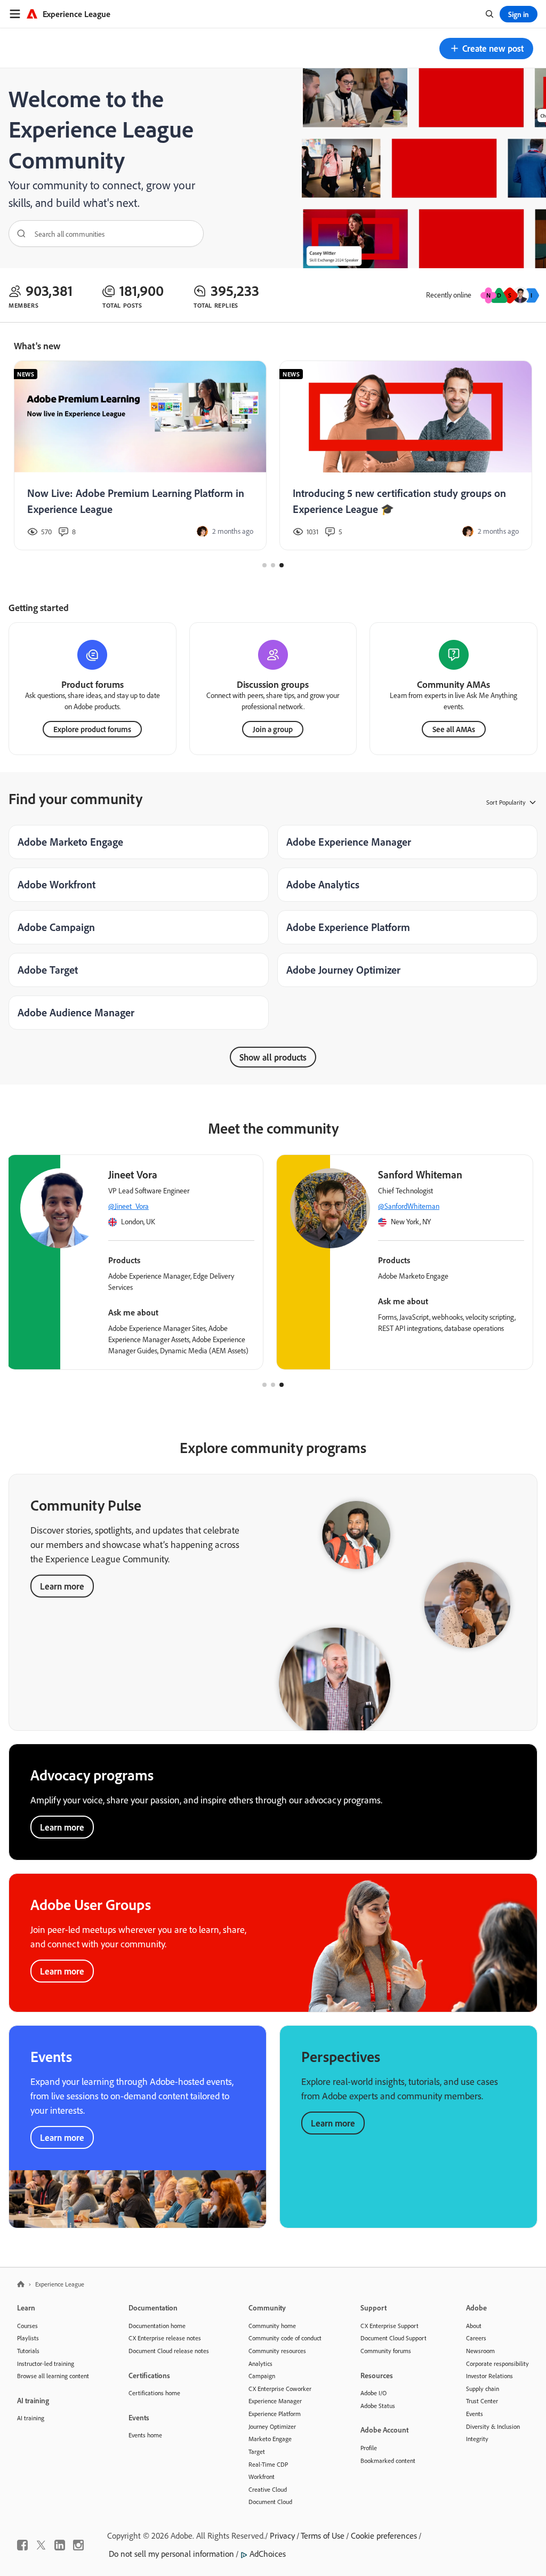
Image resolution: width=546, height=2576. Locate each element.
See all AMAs (454, 729)
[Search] (18, 234)
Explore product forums (92, 729)
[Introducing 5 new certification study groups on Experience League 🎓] (406, 456)
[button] (486, 49)
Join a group (273, 729)
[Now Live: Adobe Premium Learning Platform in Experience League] (140, 456)
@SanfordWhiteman (409, 1206)
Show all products (273, 1057)
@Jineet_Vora (129, 1206)
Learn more (62, 1586)
